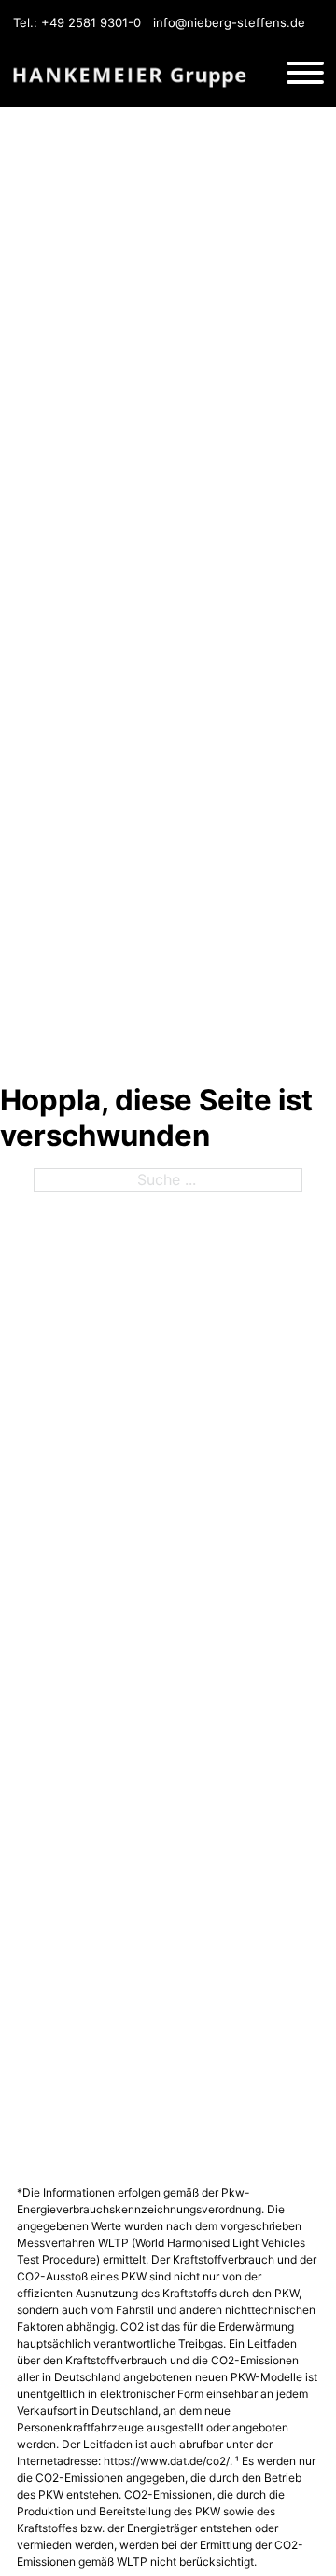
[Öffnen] (305, 76)
